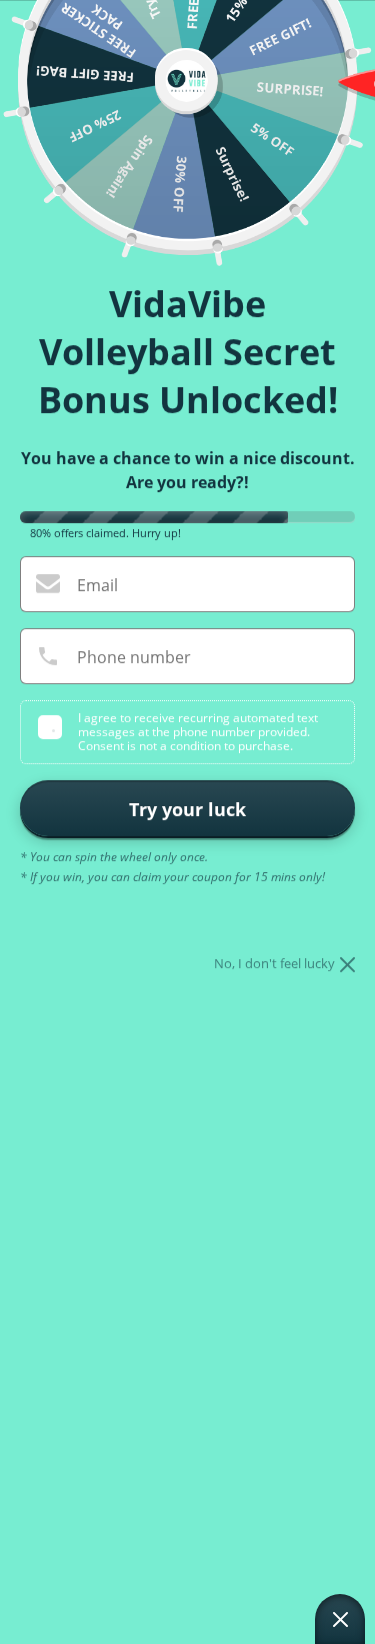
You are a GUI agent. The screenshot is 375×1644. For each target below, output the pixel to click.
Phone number (134, 657)
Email (97, 585)
